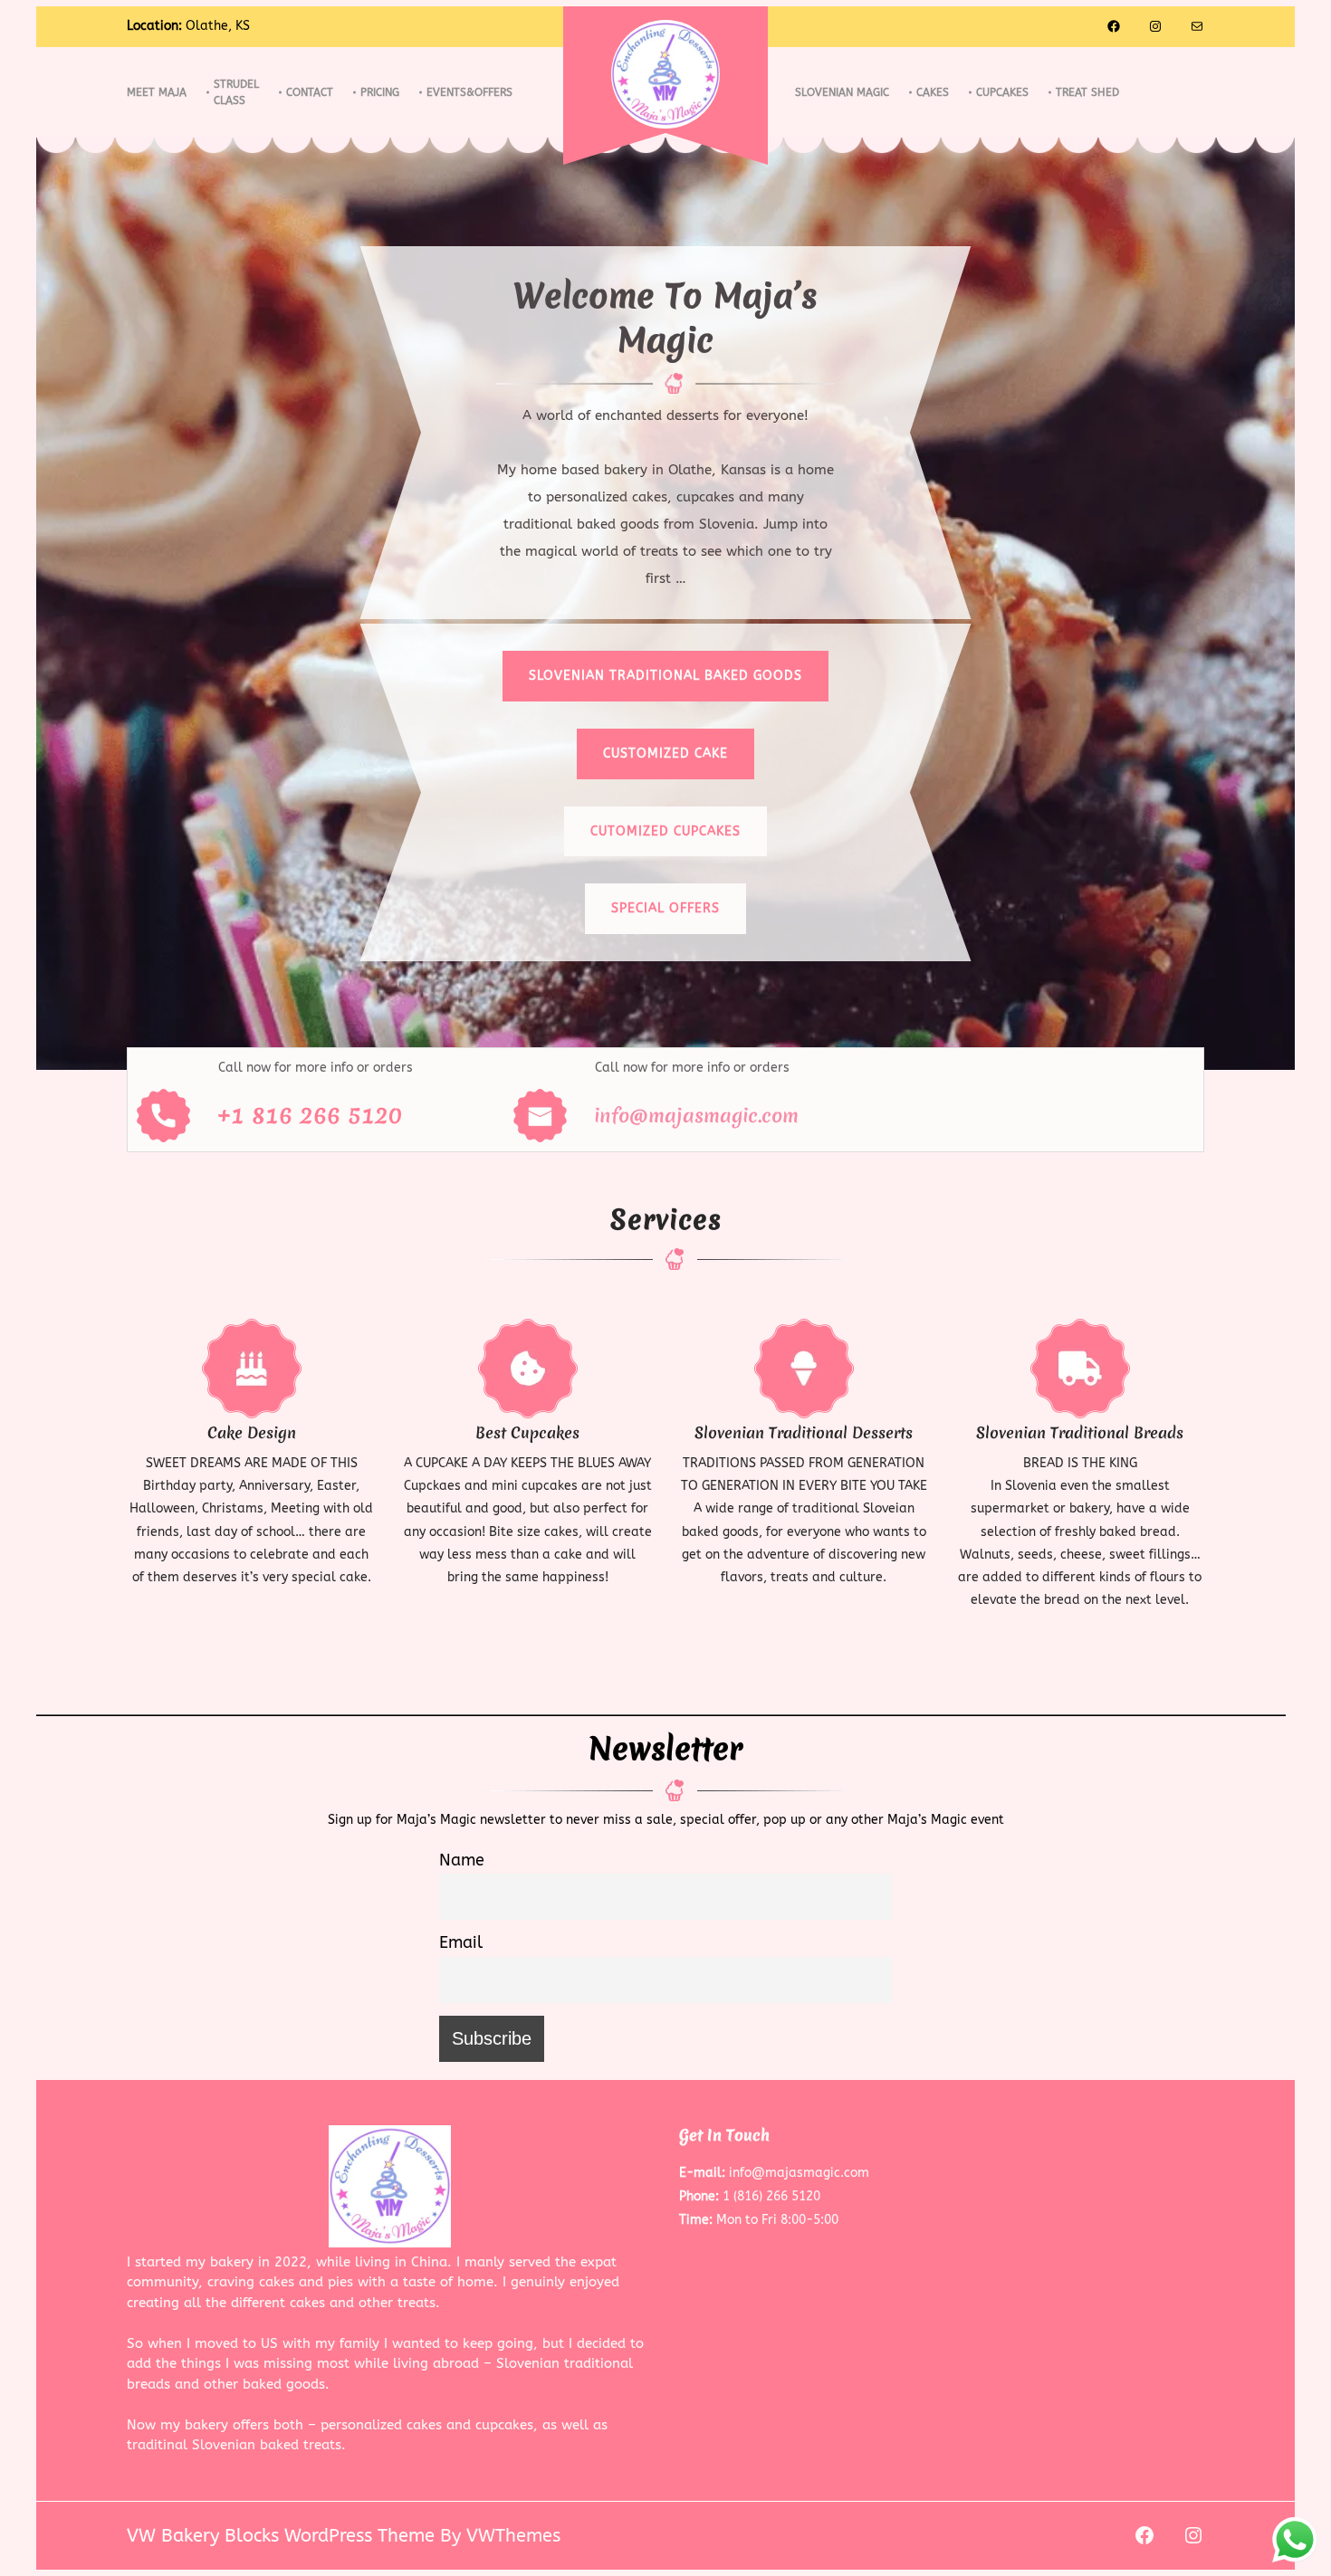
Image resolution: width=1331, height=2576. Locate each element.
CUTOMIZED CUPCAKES (665, 831)
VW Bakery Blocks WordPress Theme (281, 2536)
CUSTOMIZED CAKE (665, 754)
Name (462, 1860)
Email (461, 1942)
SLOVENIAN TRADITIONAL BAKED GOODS (665, 676)
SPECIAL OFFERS (665, 908)
